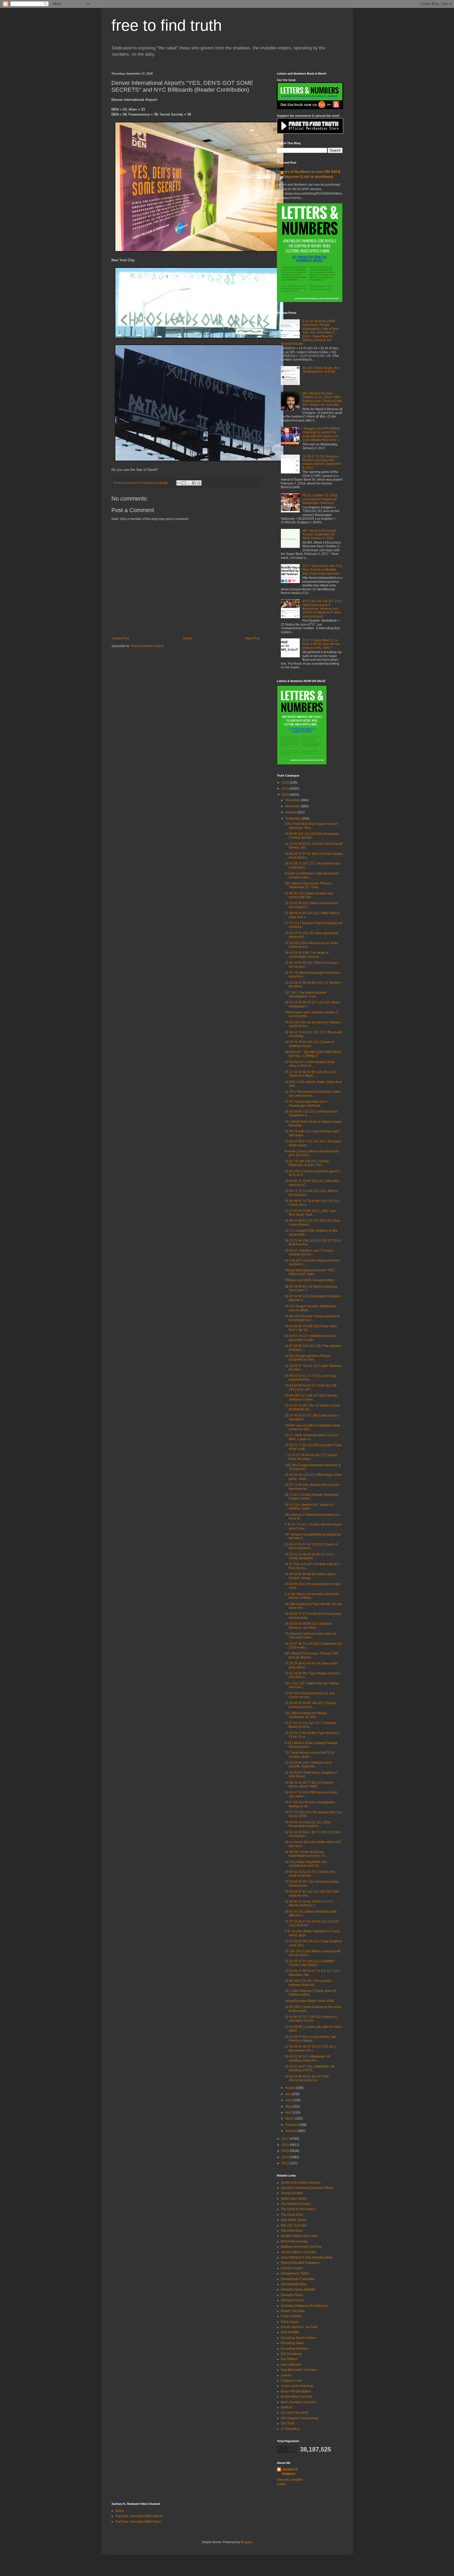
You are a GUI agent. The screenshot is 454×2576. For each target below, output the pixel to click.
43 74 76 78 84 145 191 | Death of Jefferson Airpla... (309, 1044)
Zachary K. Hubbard (290, 2472)
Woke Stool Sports (294, 2199)
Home (187, 638)
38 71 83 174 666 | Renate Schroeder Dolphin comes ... (312, 1497)
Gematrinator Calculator (298, 2279)
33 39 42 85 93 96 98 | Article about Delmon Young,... (310, 1576)
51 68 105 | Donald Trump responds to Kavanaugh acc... (312, 1318)
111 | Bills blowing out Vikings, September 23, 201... (306, 1715)
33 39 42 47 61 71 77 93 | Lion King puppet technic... (310, 1378)
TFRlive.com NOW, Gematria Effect (309, 1280)
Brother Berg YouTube (297, 2397)
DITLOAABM (290, 2332)
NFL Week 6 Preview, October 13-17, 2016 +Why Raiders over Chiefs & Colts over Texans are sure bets (322, 399)
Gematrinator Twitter (295, 2273)
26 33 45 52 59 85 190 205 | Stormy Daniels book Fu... (310, 1705)
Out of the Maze (292, 2231)
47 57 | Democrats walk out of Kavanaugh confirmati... (306, 1104)
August (291, 2088)
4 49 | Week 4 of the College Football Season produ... (311, 1745)
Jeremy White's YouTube (298, 2252)
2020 (286, 783)
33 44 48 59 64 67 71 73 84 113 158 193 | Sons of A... (311, 1387)
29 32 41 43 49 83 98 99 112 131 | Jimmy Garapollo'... (309, 1556)
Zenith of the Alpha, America (301, 2183)
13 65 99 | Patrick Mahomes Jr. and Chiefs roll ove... (310, 1695)
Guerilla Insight (292, 2268)
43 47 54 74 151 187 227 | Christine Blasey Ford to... (310, 1725)
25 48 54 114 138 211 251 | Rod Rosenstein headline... (308, 1824)
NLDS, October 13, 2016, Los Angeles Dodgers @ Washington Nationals (320, 499)
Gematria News (292, 2295)
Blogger (246, 2542)
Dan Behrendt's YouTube (299, 2370)
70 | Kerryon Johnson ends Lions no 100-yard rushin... (311, 1636)
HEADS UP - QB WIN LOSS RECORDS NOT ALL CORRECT (313, 1054)
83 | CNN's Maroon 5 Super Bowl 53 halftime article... (311, 1993)
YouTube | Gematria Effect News (138, 2522)
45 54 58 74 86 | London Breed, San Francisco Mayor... (311, 2039)
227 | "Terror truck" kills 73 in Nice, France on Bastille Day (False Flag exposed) (323, 570)
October (291, 812)
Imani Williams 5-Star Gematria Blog (307, 2257)
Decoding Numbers (295, 2349)
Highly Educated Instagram (300, 2263)
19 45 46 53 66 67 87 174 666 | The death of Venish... (310, 1874)
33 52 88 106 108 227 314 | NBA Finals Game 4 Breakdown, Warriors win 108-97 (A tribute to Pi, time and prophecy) (322, 609)
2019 (286, 789)
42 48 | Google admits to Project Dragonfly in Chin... (308, 1358)
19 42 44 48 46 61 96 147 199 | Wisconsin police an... (307, 2078)
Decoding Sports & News (299, 2338)
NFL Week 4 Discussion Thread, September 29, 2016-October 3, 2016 (319, 535)
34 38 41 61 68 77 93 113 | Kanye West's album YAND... (309, 1784)
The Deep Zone (292, 2215)
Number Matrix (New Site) (299, 2236)
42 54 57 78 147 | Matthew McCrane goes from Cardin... (311, 1338)
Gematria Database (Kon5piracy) (304, 2306)
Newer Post (121, 638)
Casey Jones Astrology (297, 2386)
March (290, 2119)
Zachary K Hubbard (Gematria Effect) (307, 2188)
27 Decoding (290, 2429)
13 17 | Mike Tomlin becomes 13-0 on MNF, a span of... (311, 1437)
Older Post (252, 638)
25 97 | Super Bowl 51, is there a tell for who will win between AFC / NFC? (321, 644)
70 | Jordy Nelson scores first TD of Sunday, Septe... (309, 1755)
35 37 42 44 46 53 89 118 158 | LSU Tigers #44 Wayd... (311, 1074)
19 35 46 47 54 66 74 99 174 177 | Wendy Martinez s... (309, 1903)
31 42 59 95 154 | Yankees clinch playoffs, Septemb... (308, 1765)
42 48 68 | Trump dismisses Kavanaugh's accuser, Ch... (306, 1854)
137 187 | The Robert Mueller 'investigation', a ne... (306, 995)
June (289, 2100)
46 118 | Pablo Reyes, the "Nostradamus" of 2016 (321, 370)
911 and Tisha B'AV (295, 2413)
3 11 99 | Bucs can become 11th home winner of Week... (312, 1596)
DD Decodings (291, 2354)
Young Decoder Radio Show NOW (309, 2001)
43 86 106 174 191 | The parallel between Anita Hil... (308, 1983)
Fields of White (291, 2316)
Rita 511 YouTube (294, 2225)
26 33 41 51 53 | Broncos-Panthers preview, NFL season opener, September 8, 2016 (322, 462)
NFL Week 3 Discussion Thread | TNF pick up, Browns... (312, 1655)
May (289, 2106)
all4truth (287, 2407)
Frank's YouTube (293, 2311)
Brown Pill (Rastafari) (296, 2391)
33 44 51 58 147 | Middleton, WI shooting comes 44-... (307, 2058)
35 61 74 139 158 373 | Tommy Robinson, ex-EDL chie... (307, 1163)
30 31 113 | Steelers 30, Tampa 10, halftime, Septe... (309, 1507)
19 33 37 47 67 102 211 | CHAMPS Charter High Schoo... (310, 1963)
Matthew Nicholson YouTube (301, 2247)
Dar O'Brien (289, 2359)
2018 (286, 795)
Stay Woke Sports (293, 2220)
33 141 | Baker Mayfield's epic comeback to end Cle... (306, 1864)
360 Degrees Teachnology (300, 2418)
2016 (286, 2145)
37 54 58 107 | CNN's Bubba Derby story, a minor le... (310, 1064)
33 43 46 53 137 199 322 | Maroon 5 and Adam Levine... (311, 2019)
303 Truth (288, 2423)
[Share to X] (189, 483)
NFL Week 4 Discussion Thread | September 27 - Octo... (308, 885)
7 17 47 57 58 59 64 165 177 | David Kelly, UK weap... (311, 1457)
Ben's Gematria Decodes (299, 2402)
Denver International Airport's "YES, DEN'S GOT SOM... (310, 1272)
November (293, 806)
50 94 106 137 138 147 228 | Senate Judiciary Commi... (311, 1397)
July (289, 2094)
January (292, 2131)
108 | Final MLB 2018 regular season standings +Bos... (311, 826)
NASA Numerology (294, 2241)
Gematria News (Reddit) (298, 2289)
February (292, 2125)
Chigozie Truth (291, 2381)
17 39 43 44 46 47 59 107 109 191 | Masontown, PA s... (310, 2048)
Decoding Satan (292, 2343)
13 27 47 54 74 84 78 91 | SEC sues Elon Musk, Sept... (311, 1213)
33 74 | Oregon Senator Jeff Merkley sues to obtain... (310, 1308)
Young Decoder (292, 2193)
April (289, 2112)
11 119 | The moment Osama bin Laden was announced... (313, 1094)
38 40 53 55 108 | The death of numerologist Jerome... (307, 955)
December (293, 800)
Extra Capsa (290, 2322)
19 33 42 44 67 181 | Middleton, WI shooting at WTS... (310, 2068)
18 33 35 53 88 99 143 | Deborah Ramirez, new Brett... (308, 1626)
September (294, 819)
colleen (286, 2375)
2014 (286, 2157)
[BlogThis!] (184, 483)
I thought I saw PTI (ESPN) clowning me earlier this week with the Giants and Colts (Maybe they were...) (321, 434)
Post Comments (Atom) (147, 646)
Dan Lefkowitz (291, 2365)
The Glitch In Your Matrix (298, 2209)
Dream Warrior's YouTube (299, 2327)
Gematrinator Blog (294, 2284)
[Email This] (179, 483)
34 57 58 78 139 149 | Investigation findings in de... (310, 1804)
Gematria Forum (292, 2300)
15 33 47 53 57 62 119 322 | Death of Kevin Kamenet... (311, 1546)
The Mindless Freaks (296, 2204)
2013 (286, 2163)
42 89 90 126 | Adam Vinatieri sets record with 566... (309, 895)
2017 (286, 2139)
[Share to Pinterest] (199, 483)
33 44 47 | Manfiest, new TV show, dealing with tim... (309, 1252)
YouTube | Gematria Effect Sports (139, 2516)
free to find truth (167, 25)
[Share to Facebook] (194, 483)
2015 (286, 2151)
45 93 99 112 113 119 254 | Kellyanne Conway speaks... (312, 836)
